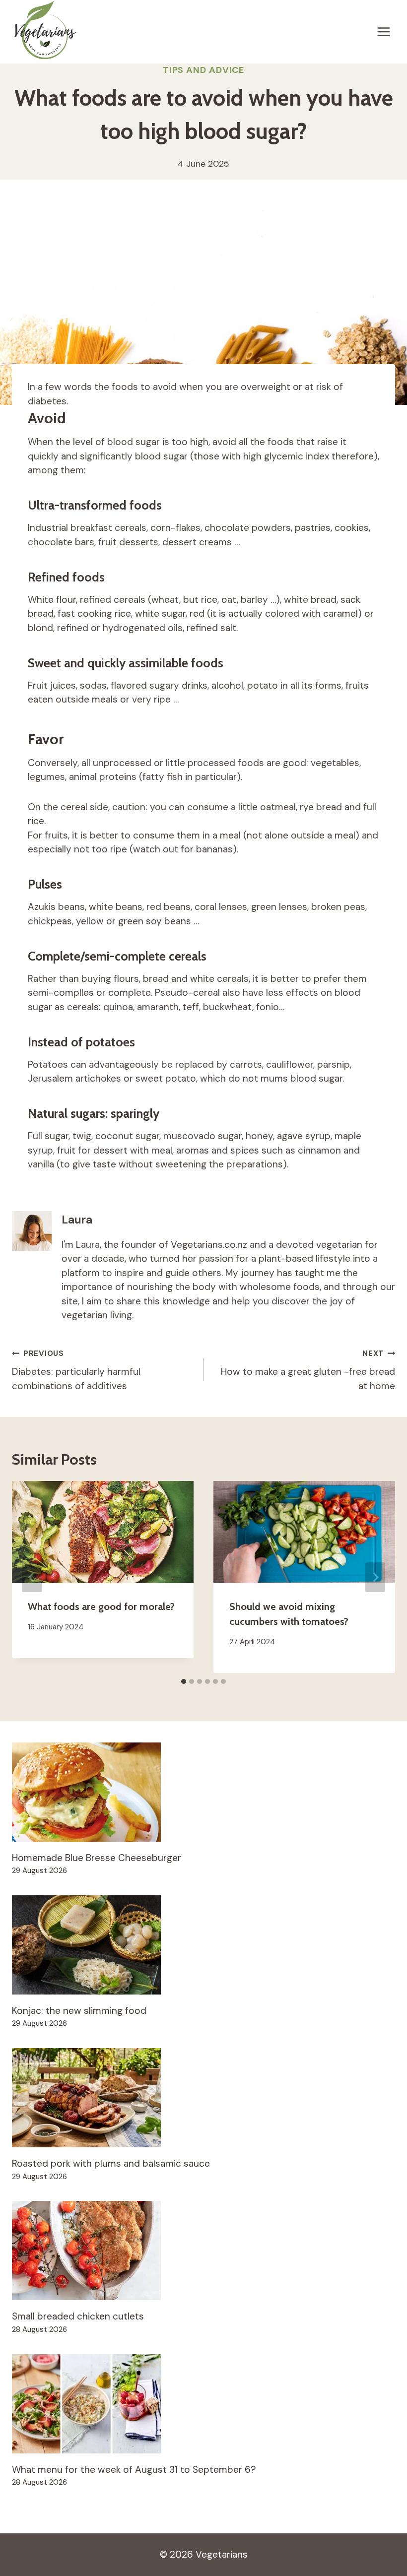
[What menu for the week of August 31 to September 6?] (203, 2404)
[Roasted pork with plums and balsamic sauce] (203, 2098)
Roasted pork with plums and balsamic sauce (111, 2163)
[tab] (184, 1681)
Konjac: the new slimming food (79, 2011)
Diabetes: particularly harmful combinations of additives (76, 1370)
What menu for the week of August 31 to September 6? (134, 2470)
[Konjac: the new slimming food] (203, 1945)
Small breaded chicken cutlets (78, 2316)
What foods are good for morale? (101, 1607)
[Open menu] (383, 32)
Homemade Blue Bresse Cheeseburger (97, 1858)
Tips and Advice (204, 70)
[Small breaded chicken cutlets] (203, 2251)
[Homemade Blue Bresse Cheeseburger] (203, 1792)
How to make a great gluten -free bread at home (308, 1370)
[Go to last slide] (32, 1577)
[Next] (375, 1577)
